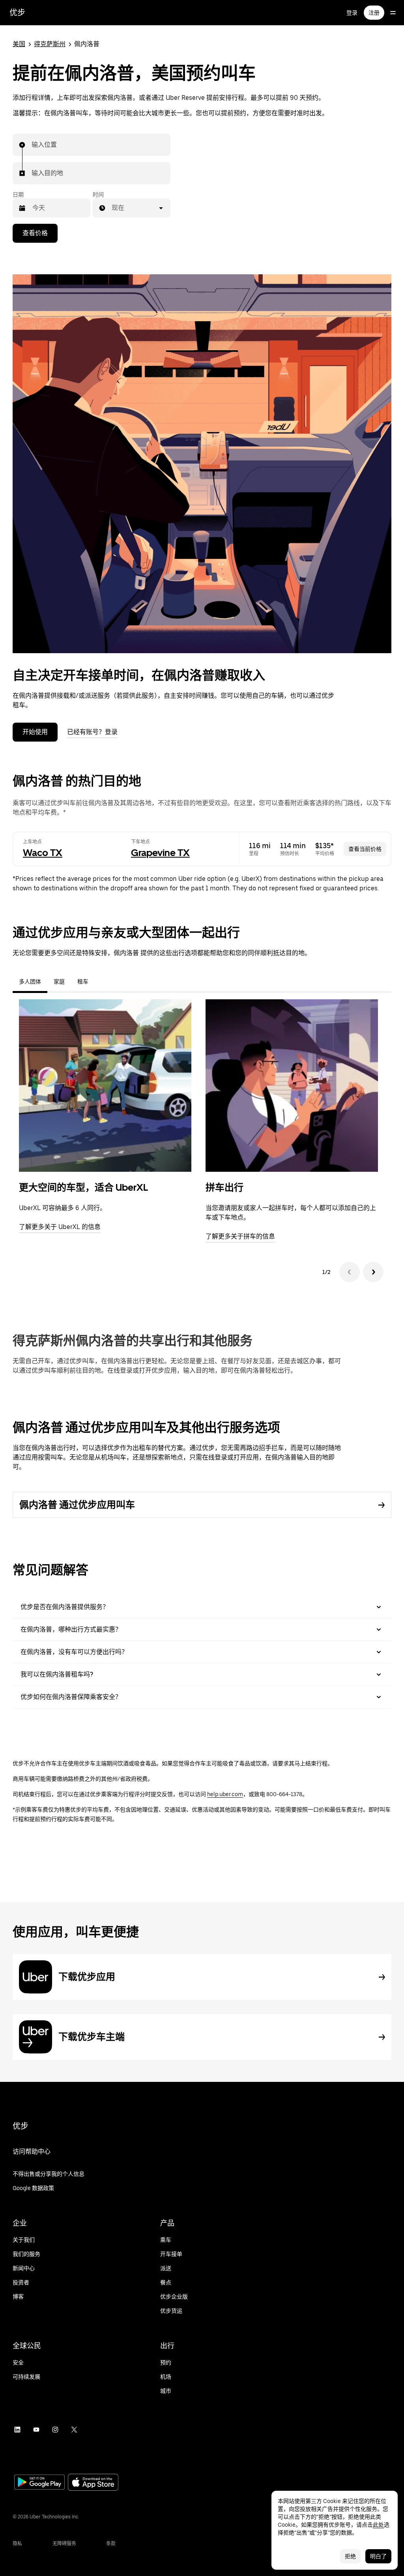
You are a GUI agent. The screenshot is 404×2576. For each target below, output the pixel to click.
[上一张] (350, 1272)
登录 (352, 13)
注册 (374, 13)
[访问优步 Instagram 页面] (55, 2430)
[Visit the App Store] (93, 2483)
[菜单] (393, 13)
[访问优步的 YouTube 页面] (36, 2430)
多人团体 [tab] (30, 982)
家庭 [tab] (59, 982)
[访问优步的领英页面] (17, 2430)
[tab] (101, 982)
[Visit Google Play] (39, 2483)
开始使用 (35, 732)
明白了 (378, 2556)
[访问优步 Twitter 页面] (74, 2430)
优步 (17, 13)
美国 (19, 44)
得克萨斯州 (50, 44)
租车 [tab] (83, 982)
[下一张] (373, 1272)
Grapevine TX (160, 853)
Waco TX (43, 853)
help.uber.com (225, 1794)
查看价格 (35, 233)
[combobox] (32, 145)
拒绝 (350, 2556)
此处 (378, 2525)
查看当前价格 (365, 849)
